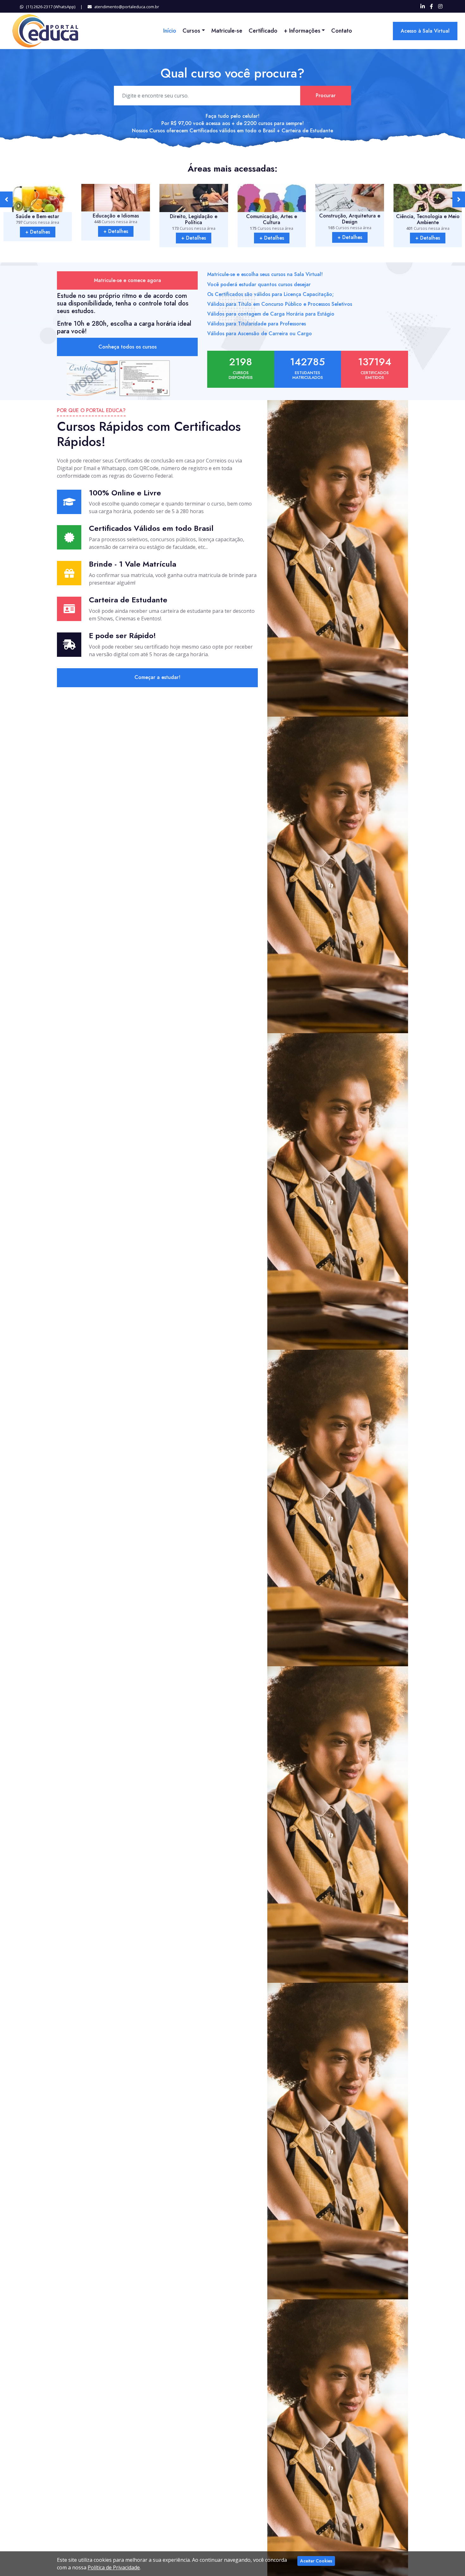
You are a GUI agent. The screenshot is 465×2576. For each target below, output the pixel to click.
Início (170, 31)
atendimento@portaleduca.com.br (127, 7)
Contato (342, 31)
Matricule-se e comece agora (127, 280)
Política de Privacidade (114, 2567)
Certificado (263, 31)
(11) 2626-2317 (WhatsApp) (51, 7)
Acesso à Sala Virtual (425, 31)
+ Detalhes (38, 231)
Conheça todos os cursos (127, 347)
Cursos (191, 31)
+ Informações (302, 31)
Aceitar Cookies (316, 2561)
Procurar (326, 95)
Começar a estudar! (157, 677)
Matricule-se (227, 31)
